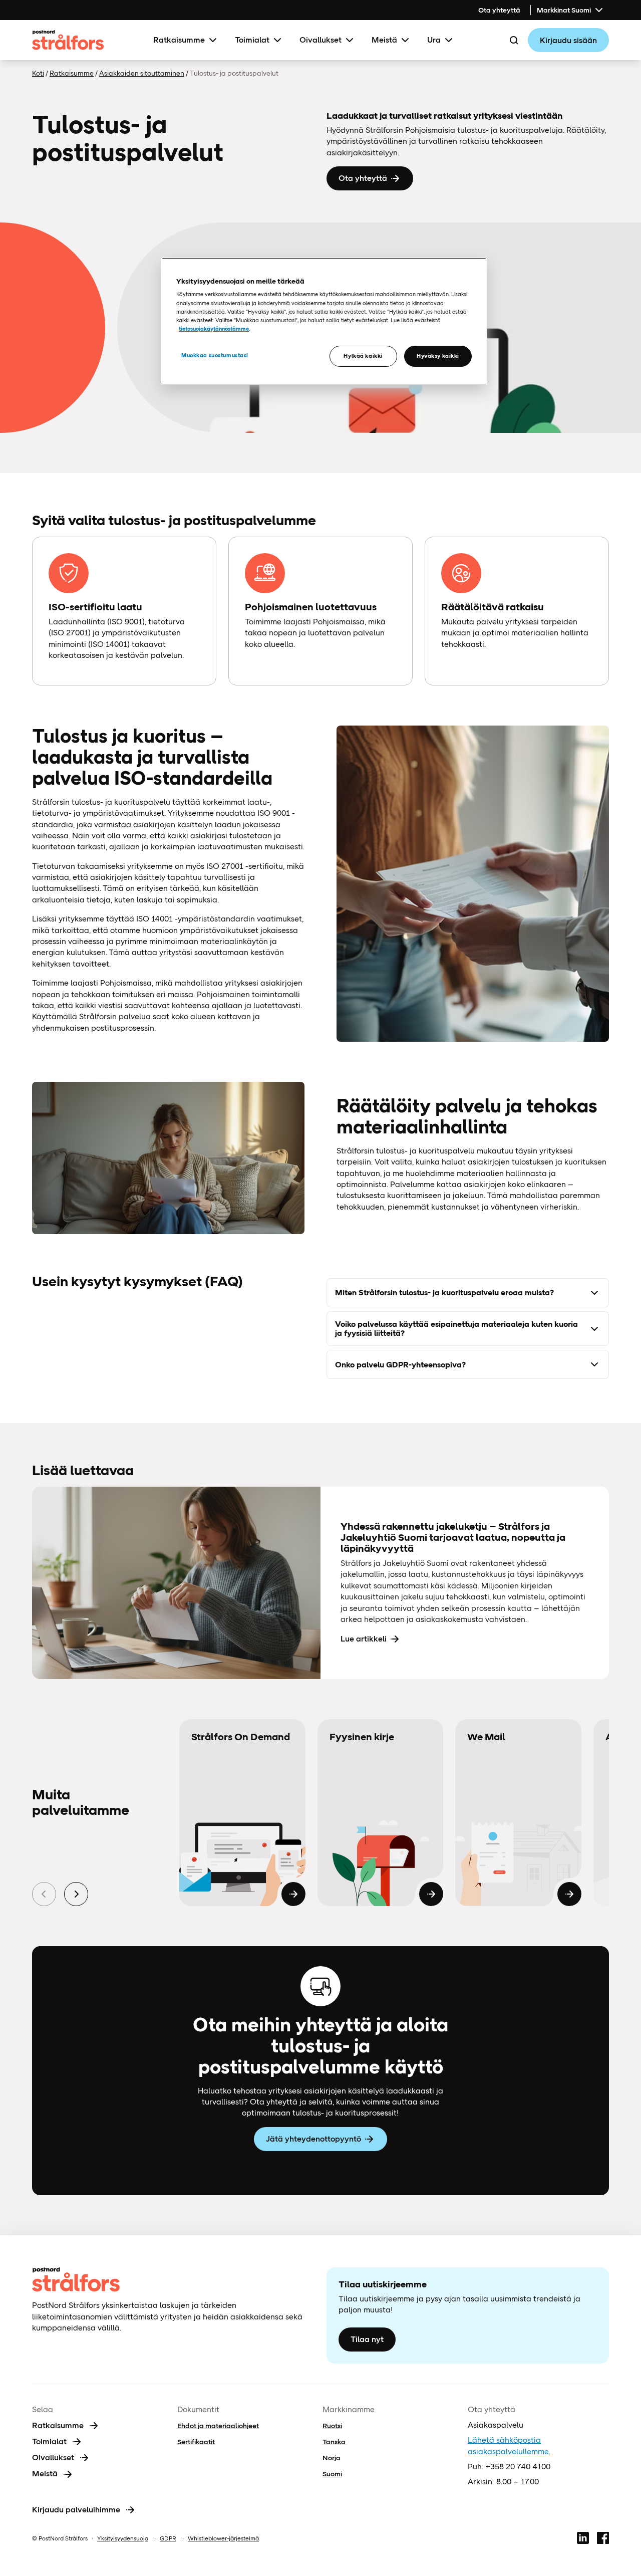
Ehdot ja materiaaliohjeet (218, 2426)
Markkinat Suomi (564, 10)
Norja (332, 2458)
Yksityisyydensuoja (123, 2538)
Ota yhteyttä (499, 10)
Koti (38, 73)
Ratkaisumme (179, 40)
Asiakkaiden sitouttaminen (142, 73)
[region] (324, 321)
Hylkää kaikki (363, 356)
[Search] (514, 40)
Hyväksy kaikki (438, 356)
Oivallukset (320, 40)
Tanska (334, 2442)
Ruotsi (332, 2426)
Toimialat (252, 40)
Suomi (332, 2474)
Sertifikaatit (196, 2442)
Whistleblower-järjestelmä (223, 2538)
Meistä (384, 40)
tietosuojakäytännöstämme (214, 329)
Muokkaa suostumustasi (215, 355)
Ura (434, 40)
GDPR (168, 2538)
